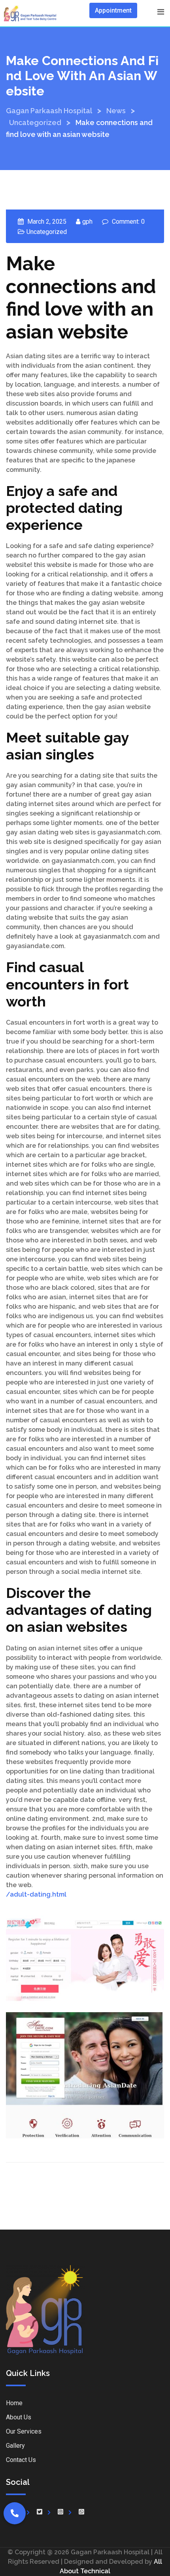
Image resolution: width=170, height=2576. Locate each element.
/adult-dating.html (36, 1894)
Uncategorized (47, 232)
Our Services (24, 2431)
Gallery (15, 2446)
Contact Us (21, 2460)
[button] (15, 2513)
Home (14, 2403)
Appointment (113, 10)
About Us (19, 2417)
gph (87, 222)
